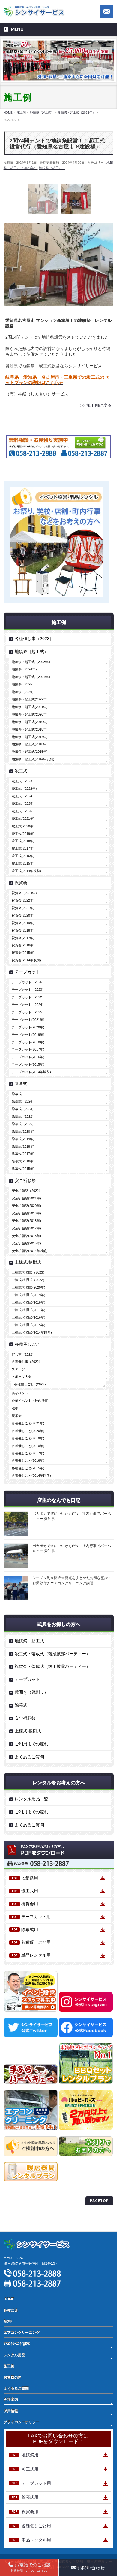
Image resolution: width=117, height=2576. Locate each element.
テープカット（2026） (28, 982)
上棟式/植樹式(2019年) (28, 1295)
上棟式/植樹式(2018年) (28, 1302)
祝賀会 (21, 883)
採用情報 (11, 2411)
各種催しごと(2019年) (28, 1438)
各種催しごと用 (36, 1942)
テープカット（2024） (28, 1005)
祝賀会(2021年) (23, 908)
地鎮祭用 (30, 1878)
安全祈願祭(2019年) (26, 1213)
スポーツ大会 (22, 1377)
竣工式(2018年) (23, 841)
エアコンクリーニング (22, 2333)
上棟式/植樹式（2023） (29, 1272)
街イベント (20, 1393)
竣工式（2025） (24, 804)
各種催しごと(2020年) (28, 1431)
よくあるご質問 (29, 1757)
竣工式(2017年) (23, 848)
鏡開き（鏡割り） (31, 1692)
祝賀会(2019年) (23, 923)
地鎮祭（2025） (24, 684)
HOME (9, 2299)
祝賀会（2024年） (25, 893)
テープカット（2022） (28, 997)
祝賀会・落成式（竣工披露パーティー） (52, 1666)
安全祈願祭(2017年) (26, 1228)
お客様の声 (13, 2377)
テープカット (27, 972)
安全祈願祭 (25, 1180)
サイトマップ (14, 2225)
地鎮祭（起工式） (52, 168)
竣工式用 (30, 1891)
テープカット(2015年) (28, 1064)
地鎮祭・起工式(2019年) (30, 722)
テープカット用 (36, 1917)
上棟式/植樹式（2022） (29, 1280)
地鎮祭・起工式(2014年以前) (33, 759)
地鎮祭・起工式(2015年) (30, 752)
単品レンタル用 (36, 1955)
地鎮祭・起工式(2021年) (30, 707)
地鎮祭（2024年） (25, 669)
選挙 (15, 1408)
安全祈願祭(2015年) (26, 1243)
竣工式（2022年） (25, 789)
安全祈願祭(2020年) (26, 1206)
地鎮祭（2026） (24, 692)
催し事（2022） (24, 1354)
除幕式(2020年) (23, 1131)
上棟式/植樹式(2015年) (28, 1325)
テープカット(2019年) (28, 1035)
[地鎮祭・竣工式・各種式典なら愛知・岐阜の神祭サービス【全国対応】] (35, 10)
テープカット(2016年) (28, 1057)
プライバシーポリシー (22, 2212)
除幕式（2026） (24, 1101)
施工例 (9, 2366)
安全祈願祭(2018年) (26, 1221)
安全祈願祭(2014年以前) (30, 1251)
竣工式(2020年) (23, 826)
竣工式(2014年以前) (26, 871)
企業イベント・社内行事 (30, 1401)
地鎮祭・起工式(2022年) (30, 699)
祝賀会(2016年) (23, 945)
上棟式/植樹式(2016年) (28, 1317)
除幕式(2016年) (23, 1161)
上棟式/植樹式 (28, 1262)
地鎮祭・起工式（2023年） (32, 662)
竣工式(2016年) (23, 856)
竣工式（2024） (24, 796)
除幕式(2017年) (23, 1154)
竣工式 (21, 771)
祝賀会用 (30, 1904)
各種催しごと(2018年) (28, 1446)
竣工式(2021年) (23, 819)
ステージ (18, 1369)
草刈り (9, 2321)
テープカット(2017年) (28, 1049)
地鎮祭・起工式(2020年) (30, 714)
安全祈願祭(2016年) (26, 1236)
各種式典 (11, 2310)
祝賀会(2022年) (23, 900)
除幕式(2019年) (23, 1139)
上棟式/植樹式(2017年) (28, 1310)
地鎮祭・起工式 (29, 1641)
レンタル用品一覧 (31, 1799)
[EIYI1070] (76, 199)
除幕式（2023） (24, 1109)
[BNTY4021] (43, 199)
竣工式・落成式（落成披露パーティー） (52, 1654)
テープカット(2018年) (28, 1042)
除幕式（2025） (24, 1124)
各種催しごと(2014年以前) (31, 1476)
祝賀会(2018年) (23, 930)
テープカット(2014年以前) (31, 1072)
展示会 (17, 1416)
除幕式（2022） (24, 1116)
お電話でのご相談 (31, 2567)
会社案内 (11, 2400)
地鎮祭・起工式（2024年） (32, 677)
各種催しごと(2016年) (28, 1460)
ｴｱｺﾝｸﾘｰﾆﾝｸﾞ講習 (17, 2344)
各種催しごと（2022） (31, 1384)
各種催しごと (27, 1344)
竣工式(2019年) (23, 834)
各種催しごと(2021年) (28, 1423)
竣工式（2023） (24, 781)
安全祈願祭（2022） (27, 1191)
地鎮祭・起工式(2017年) (30, 737)
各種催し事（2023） (34, 639)
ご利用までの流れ (31, 1744)
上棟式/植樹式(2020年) (28, 1287)
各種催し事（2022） (27, 1362)
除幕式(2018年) (23, 1146)
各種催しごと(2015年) (28, 1468)
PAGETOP (99, 2201)
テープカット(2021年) (28, 1020)
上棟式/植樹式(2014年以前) (32, 1332)
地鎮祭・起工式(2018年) (30, 729)
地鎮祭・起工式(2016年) (30, 744)
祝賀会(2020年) (23, 915)
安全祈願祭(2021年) (26, 1198)
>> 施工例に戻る (96, 405)
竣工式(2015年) (23, 863)
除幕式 (21, 1084)
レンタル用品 (14, 2355)
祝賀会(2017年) (23, 938)
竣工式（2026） (24, 811)
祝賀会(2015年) (23, 953)
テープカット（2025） (28, 1012)
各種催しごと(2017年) (28, 1453)
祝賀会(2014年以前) (26, 960)
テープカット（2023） (28, 990)
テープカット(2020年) (28, 1027)
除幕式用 (30, 1930)
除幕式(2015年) (23, 1169)
